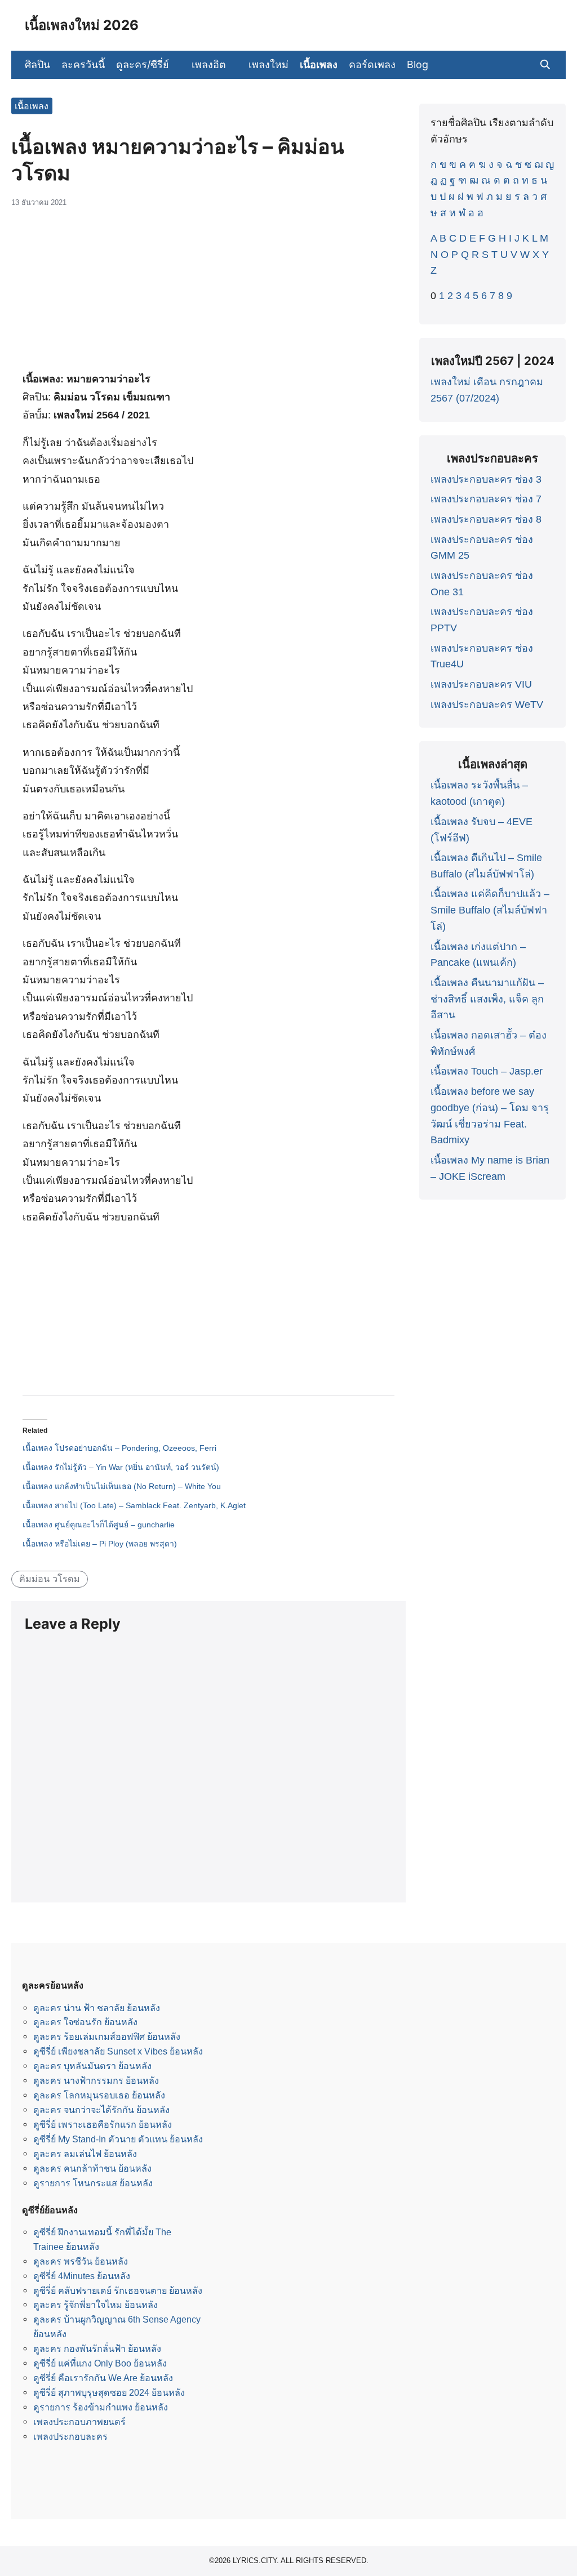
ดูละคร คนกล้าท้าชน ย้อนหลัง (92, 2168)
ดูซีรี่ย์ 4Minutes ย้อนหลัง (82, 2276)
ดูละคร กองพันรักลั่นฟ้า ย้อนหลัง (97, 2348)
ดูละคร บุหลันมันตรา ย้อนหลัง (92, 2066)
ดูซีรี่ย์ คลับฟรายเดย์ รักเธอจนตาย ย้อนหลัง (118, 2290)
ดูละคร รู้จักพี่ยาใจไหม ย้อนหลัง (96, 2305)
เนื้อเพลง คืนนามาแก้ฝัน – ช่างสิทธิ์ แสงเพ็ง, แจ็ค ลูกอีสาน (487, 999)
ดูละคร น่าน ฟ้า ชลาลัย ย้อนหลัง (97, 2008)
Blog (418, 64)
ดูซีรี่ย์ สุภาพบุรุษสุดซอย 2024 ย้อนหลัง (109, 2392)
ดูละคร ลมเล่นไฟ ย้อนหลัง (85, 2154)
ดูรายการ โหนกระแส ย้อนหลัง (93, 2183)
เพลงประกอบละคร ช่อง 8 (486, 519)
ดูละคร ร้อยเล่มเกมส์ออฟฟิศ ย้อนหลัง (107, 2036)
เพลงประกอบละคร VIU (481, 684)
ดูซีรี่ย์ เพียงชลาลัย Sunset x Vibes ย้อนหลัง (118, 2051)
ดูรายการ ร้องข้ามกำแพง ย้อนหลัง (101, 2407)
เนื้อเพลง (319, 64)
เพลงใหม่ (268, 64)
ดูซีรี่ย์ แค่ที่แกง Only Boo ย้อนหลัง (100, 2363)
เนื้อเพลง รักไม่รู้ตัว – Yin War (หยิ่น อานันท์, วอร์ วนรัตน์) (121, 1467)
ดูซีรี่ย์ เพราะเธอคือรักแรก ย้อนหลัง (103, 2124)
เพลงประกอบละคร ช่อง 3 (486, 479)
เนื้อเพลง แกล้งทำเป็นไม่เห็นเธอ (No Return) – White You (122, 1486)
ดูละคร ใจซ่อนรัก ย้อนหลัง (85, 2022)
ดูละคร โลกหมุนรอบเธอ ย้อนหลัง (99, 2095)
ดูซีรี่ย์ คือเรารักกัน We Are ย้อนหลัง (103, 2378)
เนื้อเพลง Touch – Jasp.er (487, 1071)
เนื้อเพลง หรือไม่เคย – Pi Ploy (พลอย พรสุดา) (100, 1544)
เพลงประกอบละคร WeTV (487, 705)
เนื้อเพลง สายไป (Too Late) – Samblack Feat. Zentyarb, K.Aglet (134, 1505)
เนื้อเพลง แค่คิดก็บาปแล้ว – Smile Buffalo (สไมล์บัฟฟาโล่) (490, 910)
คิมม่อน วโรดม (50, 1579)
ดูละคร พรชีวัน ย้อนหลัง (81, 2261)
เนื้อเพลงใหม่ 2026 (82, 25)
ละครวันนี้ (83, 64)
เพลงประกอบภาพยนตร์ (79, 2422)
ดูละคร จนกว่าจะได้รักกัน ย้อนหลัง (101, 2110)
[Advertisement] (208, 293)
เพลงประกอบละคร (70, 2436)
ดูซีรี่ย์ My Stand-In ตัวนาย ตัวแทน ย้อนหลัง (118, 2139)
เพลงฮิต (209, 64)
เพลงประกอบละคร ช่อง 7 (486, 499)
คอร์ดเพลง (372, 64)
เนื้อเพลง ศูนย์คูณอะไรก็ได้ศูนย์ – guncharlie (99, 1525)
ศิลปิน (37, 64)
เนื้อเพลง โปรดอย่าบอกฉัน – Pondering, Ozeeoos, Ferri (119, 1448)
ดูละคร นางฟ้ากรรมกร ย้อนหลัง (96, 2080)
